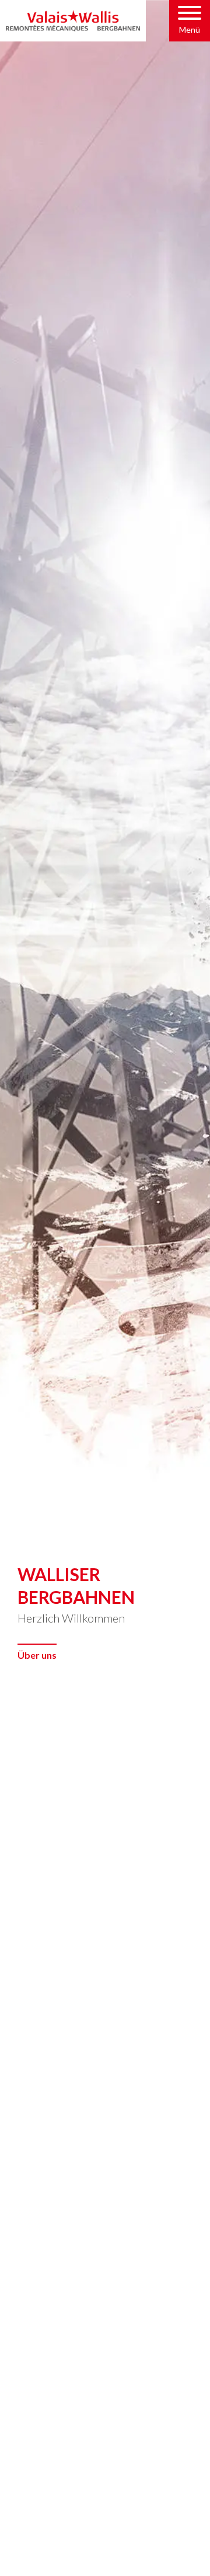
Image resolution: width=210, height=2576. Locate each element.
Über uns (37, 1655)
